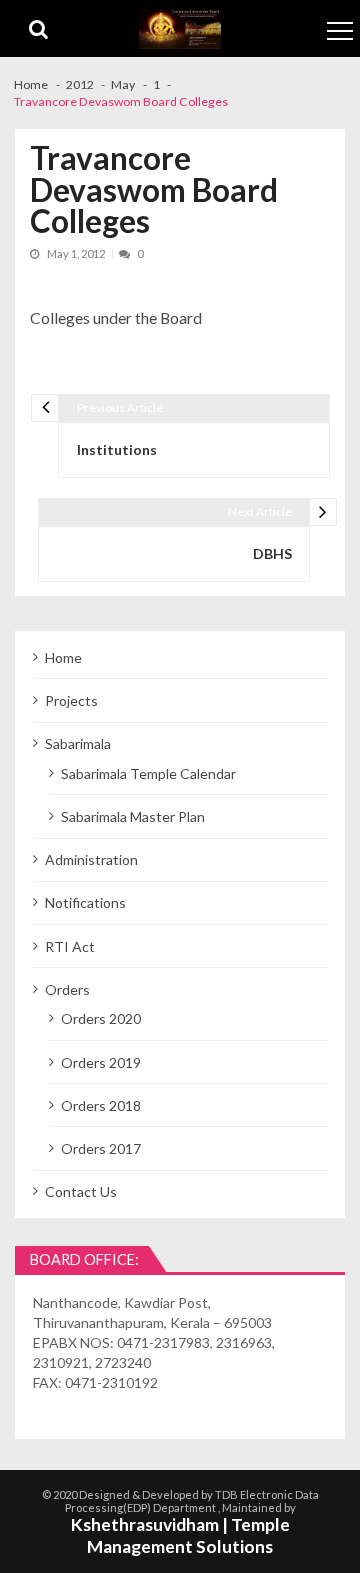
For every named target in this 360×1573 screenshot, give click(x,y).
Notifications (85, 902)
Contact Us (81, 1191)
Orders (67, 989)
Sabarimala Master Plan (133, 816)
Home (63, 657)
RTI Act (70, 946)
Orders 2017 (101, 1148)
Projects (71, 700)
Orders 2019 (101, 1062)
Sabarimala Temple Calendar (148, 773)
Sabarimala (78, 743)
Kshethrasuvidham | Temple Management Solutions (180, 1536)
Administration (91, 859)
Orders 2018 (101, 1105)
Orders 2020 (101, 1018)
